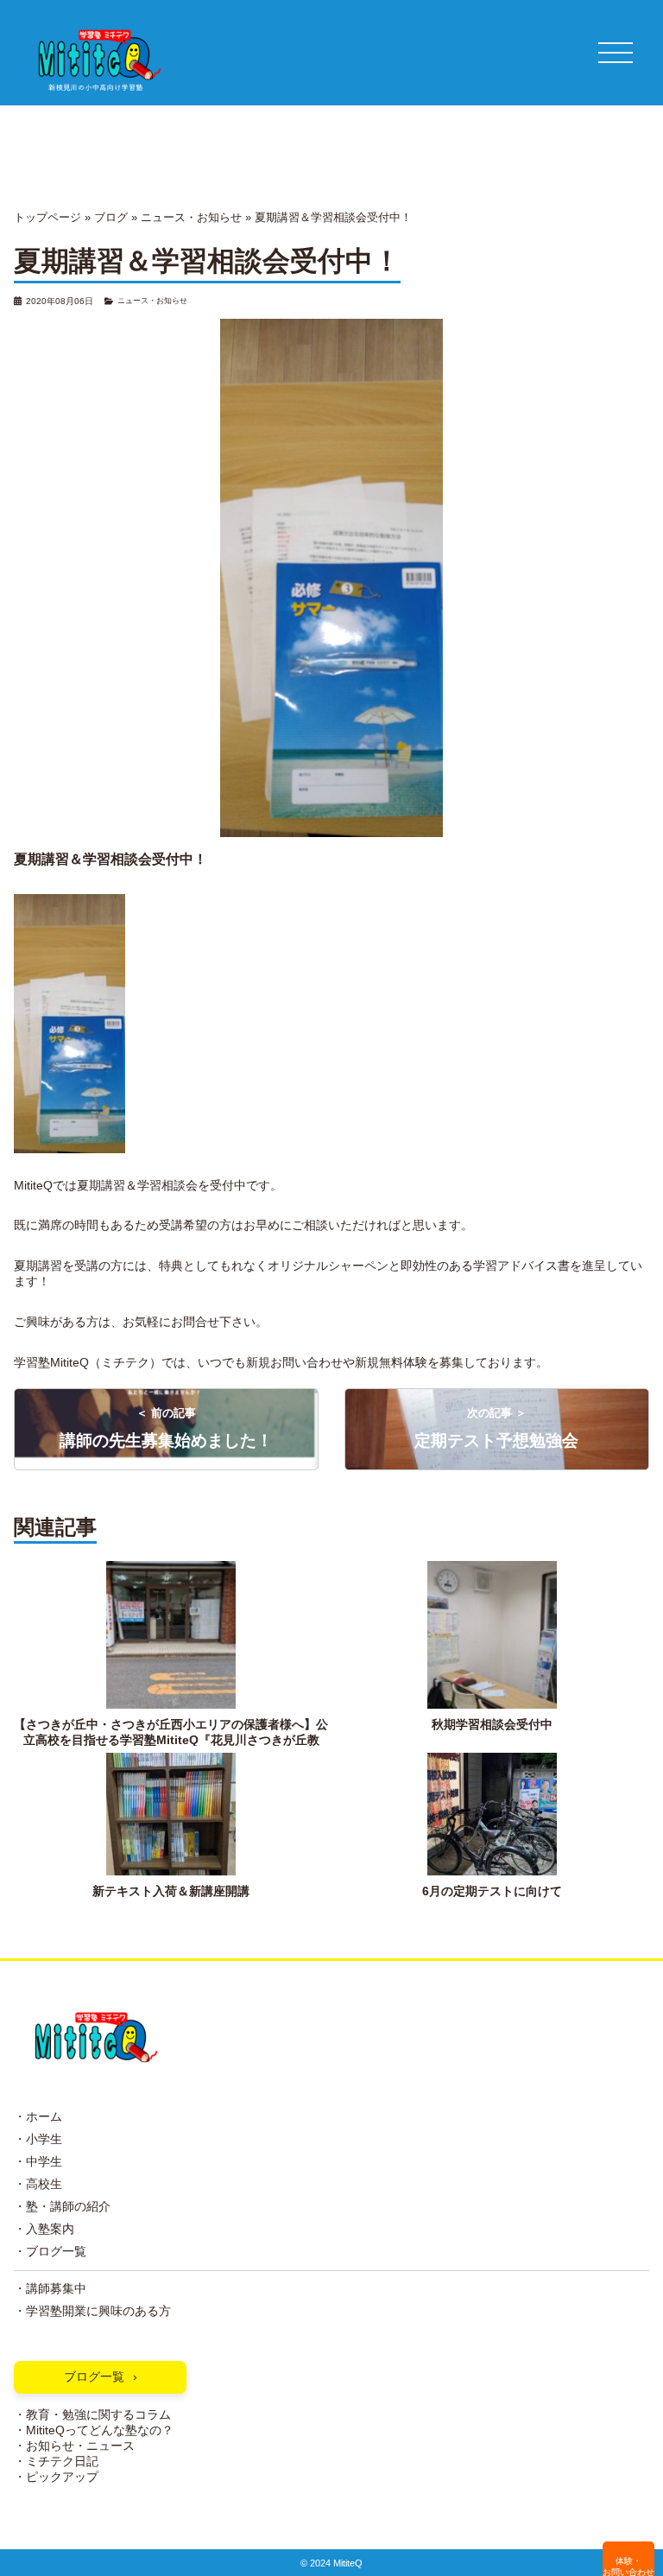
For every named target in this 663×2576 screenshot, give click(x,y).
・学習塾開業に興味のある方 (92, 2311)
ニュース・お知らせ (191, 217)
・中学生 (38, 2162)
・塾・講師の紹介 (62, 2207)
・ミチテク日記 (56, 2462)
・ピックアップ (56, 2477)
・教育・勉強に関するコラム (92, 2415)
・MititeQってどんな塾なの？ (94, 2430)
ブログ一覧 (94, 2377)
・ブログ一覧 (50, 2252)
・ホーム (38, 2117)
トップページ (47, 217)
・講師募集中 (50, 2289)
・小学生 (38, 2139)
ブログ (111, 217)
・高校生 (38, 2184)
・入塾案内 (44, 2229)
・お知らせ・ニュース (74, 2446)
